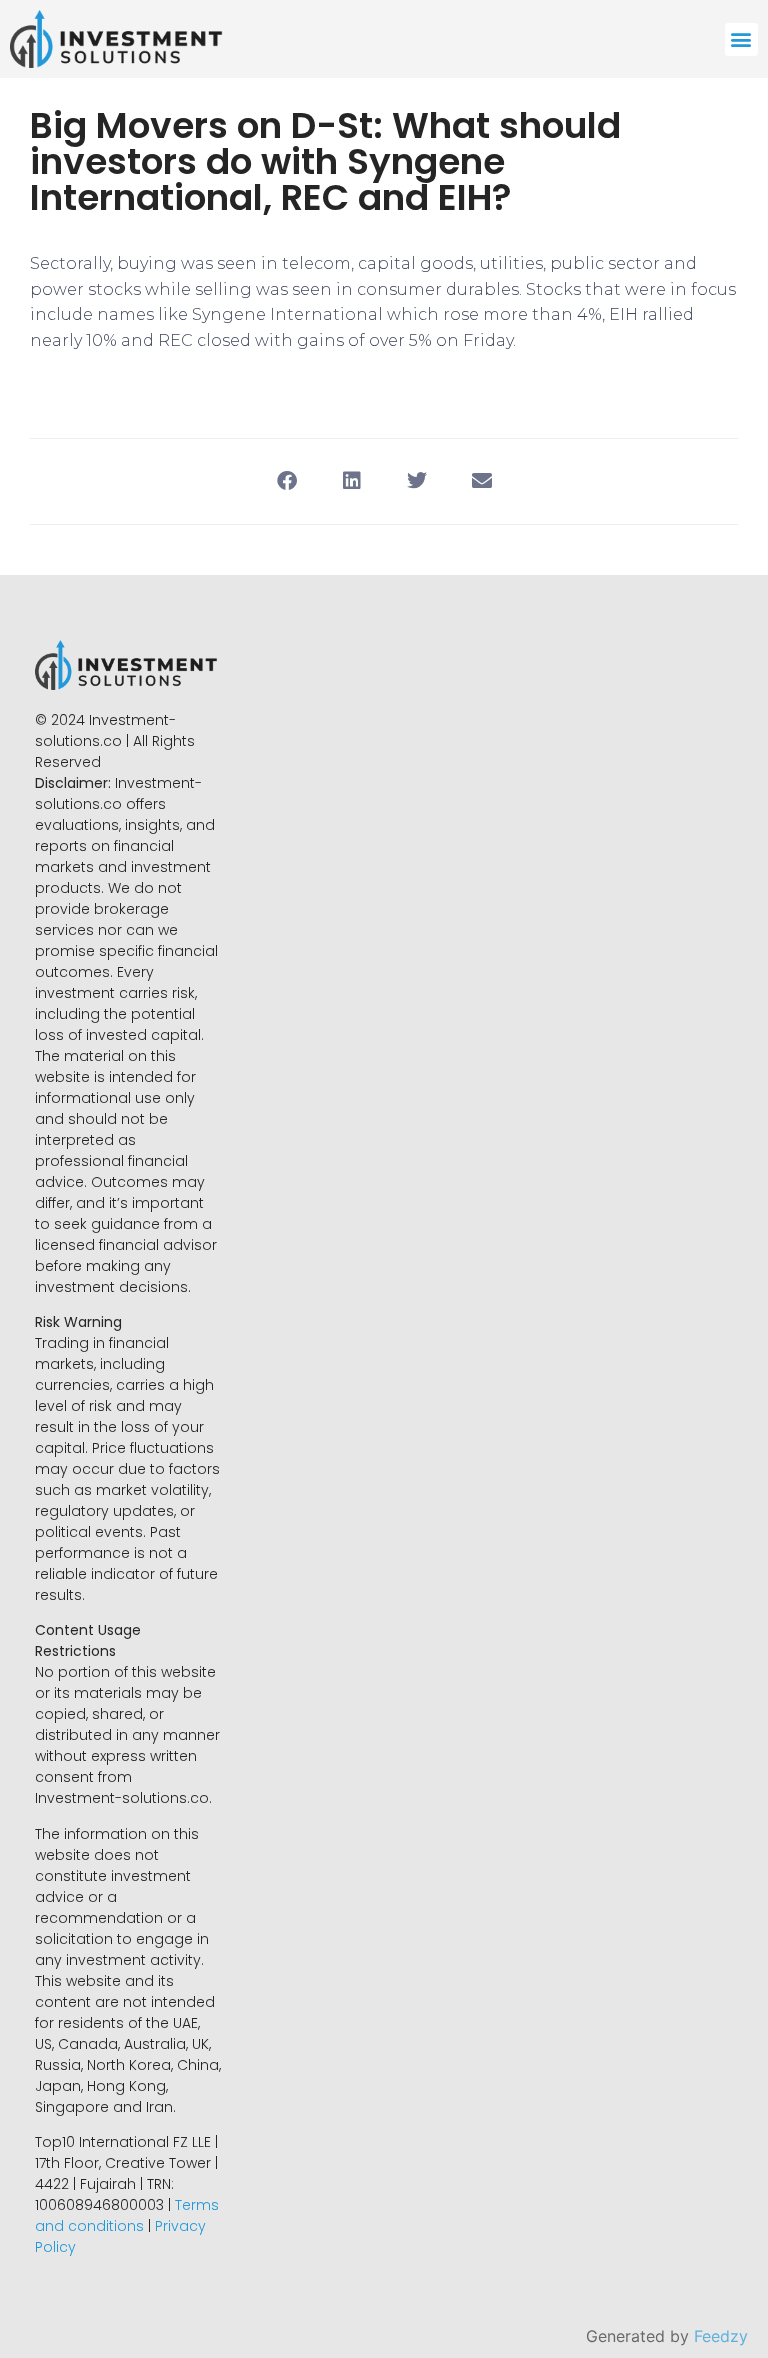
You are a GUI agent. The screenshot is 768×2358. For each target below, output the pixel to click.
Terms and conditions (127, 2215)
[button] (741, 39)
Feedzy (721, 2336)
